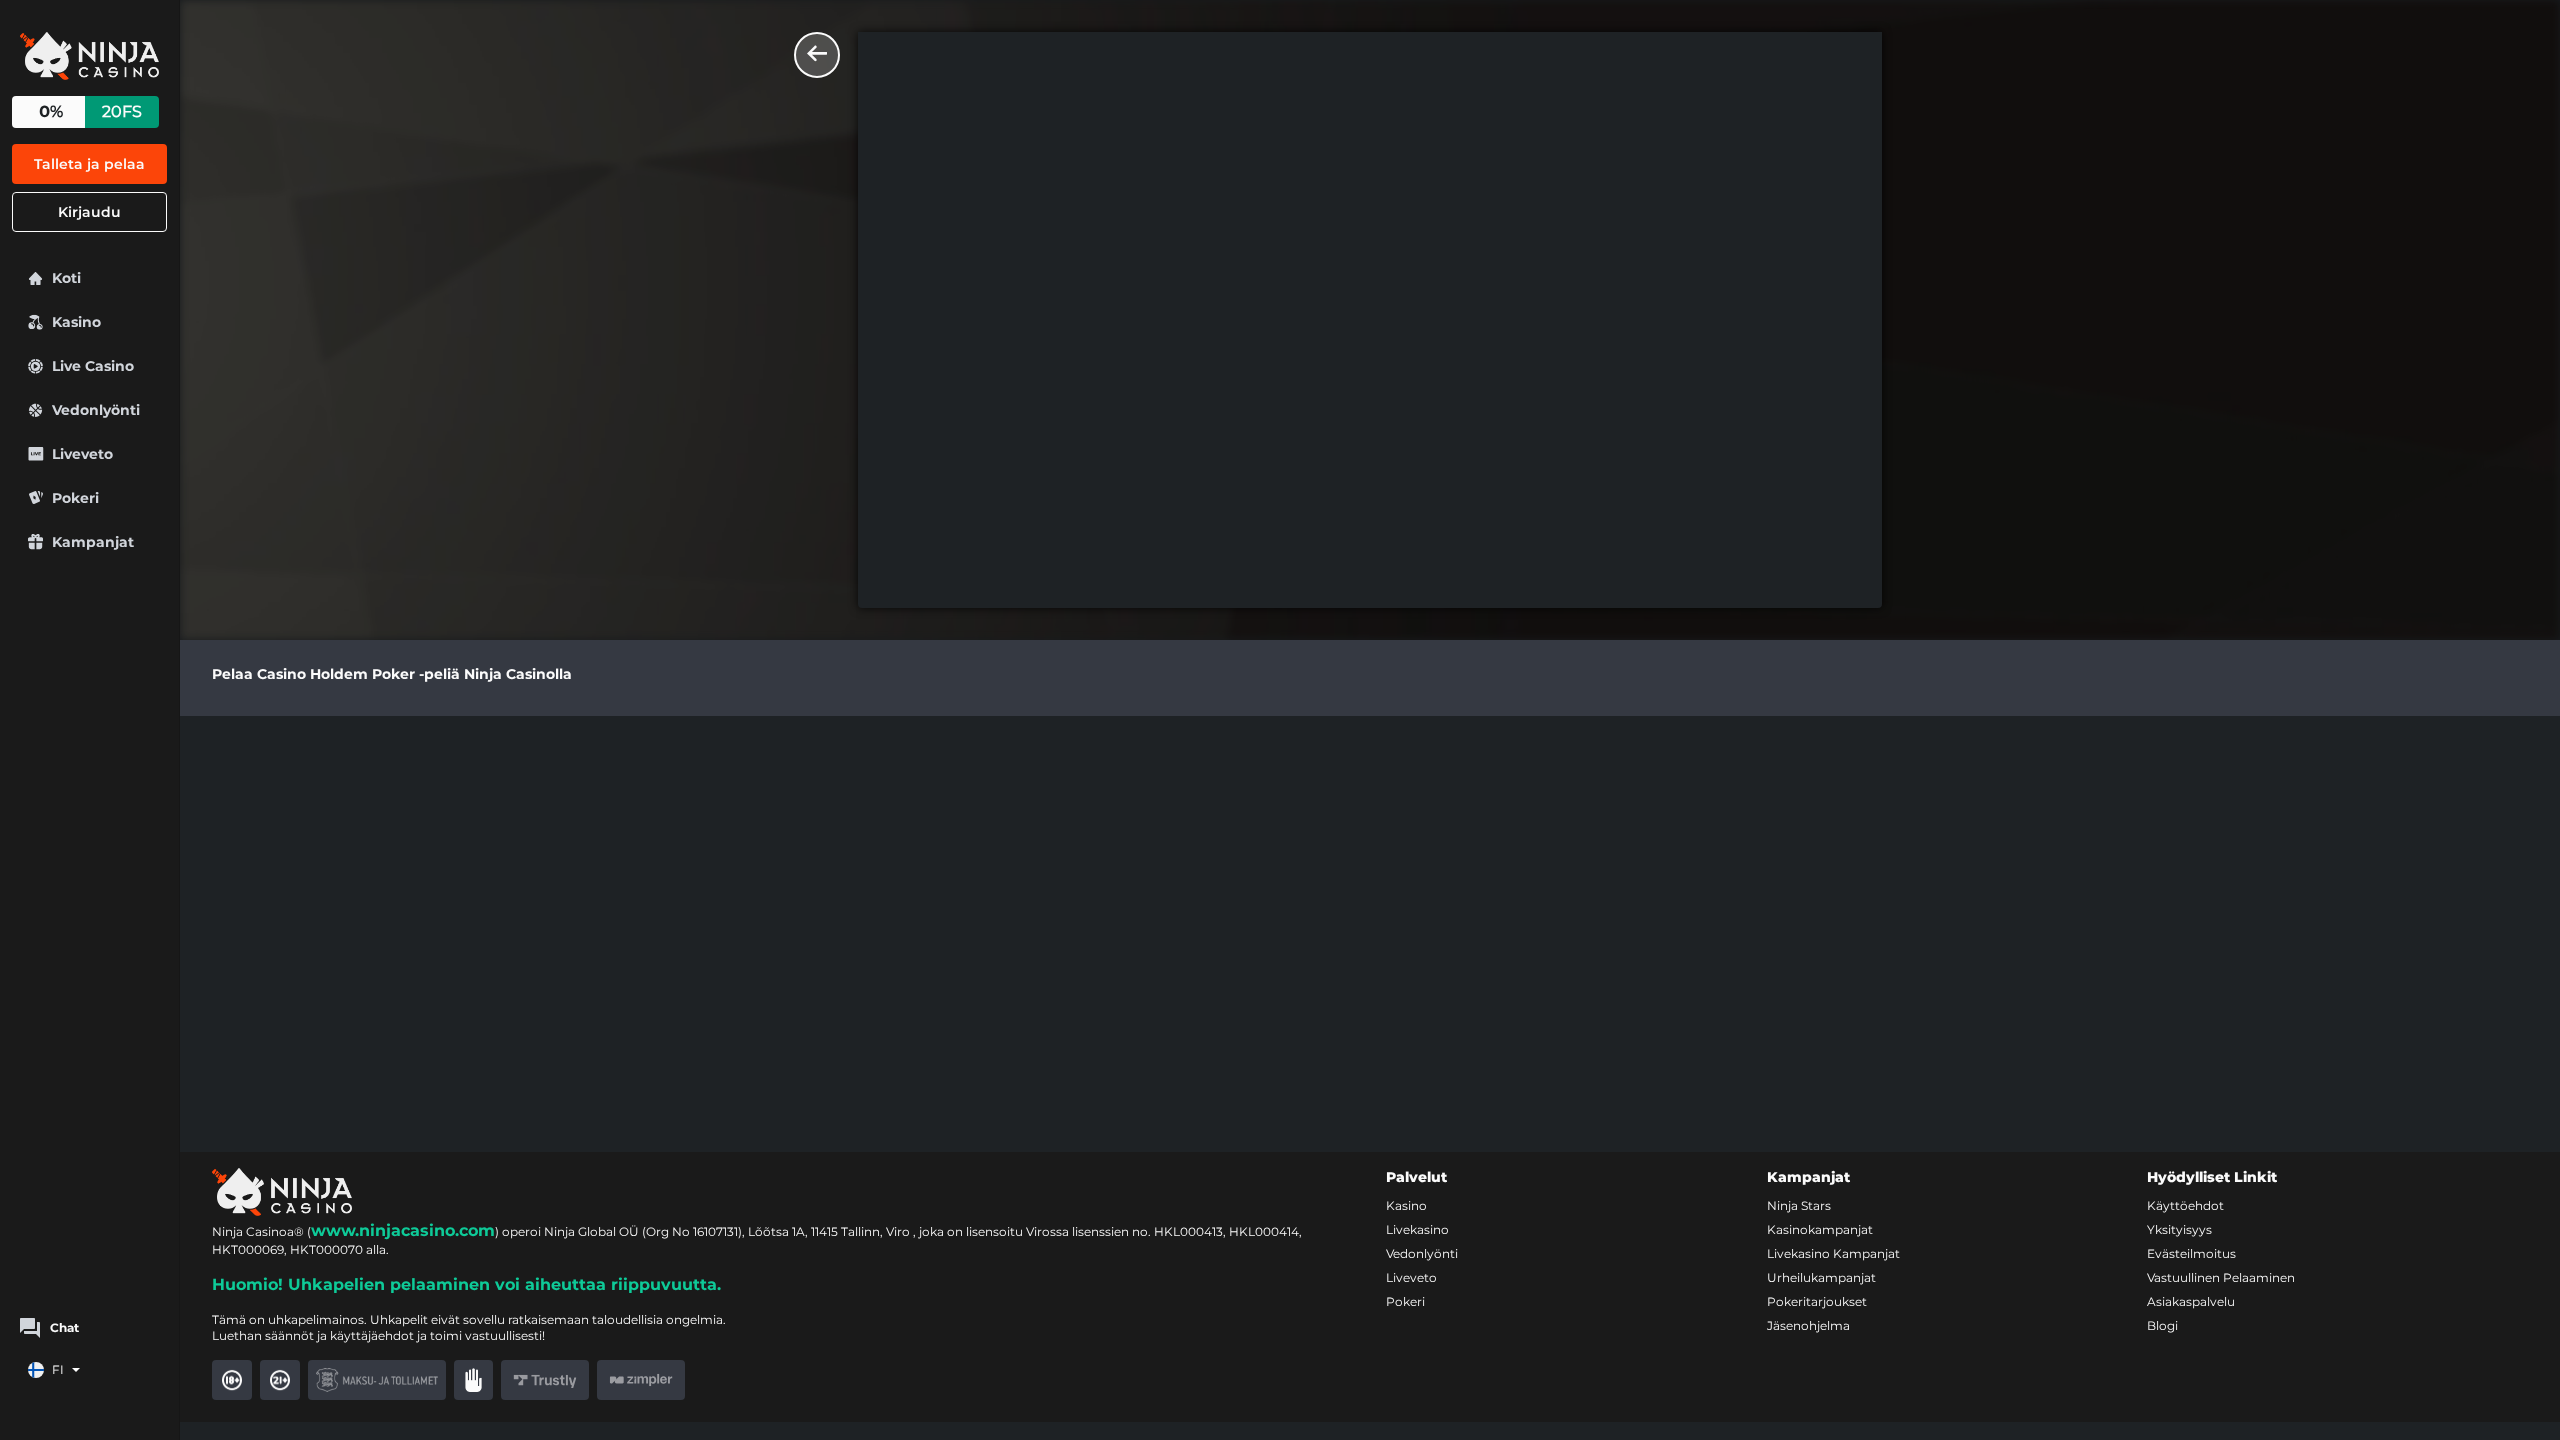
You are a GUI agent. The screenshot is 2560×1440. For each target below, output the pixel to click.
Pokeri (1405, 1301)
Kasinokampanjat (1820, 1229)
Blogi (2162, 1325)
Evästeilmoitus (2191, 1253)
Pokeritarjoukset (1817, 1301)
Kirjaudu (89, 212)
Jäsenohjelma (1808, 1325)
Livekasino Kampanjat (1833, 1253)
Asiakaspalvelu (2191, 1301)
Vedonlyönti (1422, 1253)
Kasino (1406, 1205)
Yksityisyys (2179, 1229)
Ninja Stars (1799, 1205)
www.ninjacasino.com (403, 1230)
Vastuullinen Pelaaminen (2221, 1277)
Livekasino (1417, 1229)
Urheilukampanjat (1821, 1277)
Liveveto (1411, 1277)
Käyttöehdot (2185, 1205)
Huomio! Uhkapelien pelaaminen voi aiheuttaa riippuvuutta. (466, 1284)
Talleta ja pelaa (89, 164)
